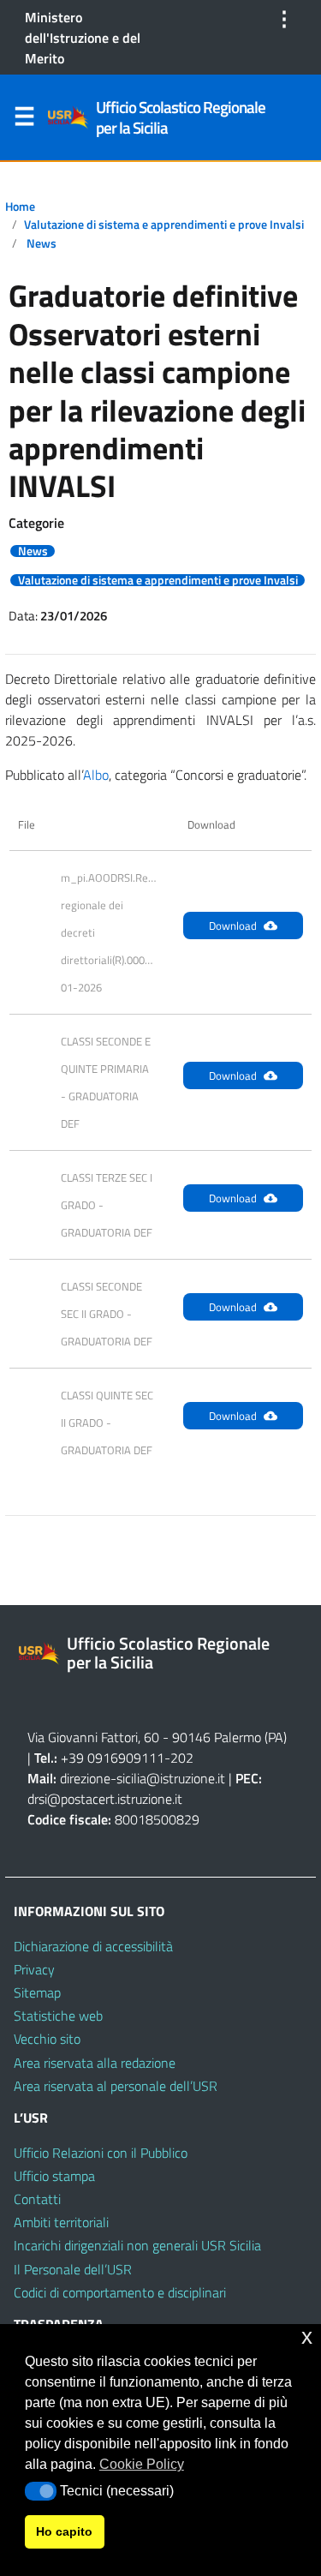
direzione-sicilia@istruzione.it (143, 1778)
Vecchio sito (47, 2039)
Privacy (34, 1969)
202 (182, 1758)
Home (20, 207)
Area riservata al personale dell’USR (116, 2086)
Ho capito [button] (64, 2531)
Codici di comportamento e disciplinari (120, 2292)
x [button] (307, 2336)
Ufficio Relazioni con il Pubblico (101, 2153)
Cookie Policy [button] (142, 2464)
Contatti (37, 2199)
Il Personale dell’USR (73, 2269)
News (42, 243)
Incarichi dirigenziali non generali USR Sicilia (137, 2245)
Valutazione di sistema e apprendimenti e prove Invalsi (164, 225)
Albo (96, 775)
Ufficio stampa (54, 2176)
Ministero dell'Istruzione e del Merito (83, 38)
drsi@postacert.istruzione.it (105, 1799)
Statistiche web (58, 2016)
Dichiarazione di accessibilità (93, 1946)
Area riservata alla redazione (95, 2063)
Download (233, 926)
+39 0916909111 (113, 1758)
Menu (24, 120)
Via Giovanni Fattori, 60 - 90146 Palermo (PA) (157, 1737)
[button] (41, 2491)
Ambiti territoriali (61, 2222)
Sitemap (37, 1992)
